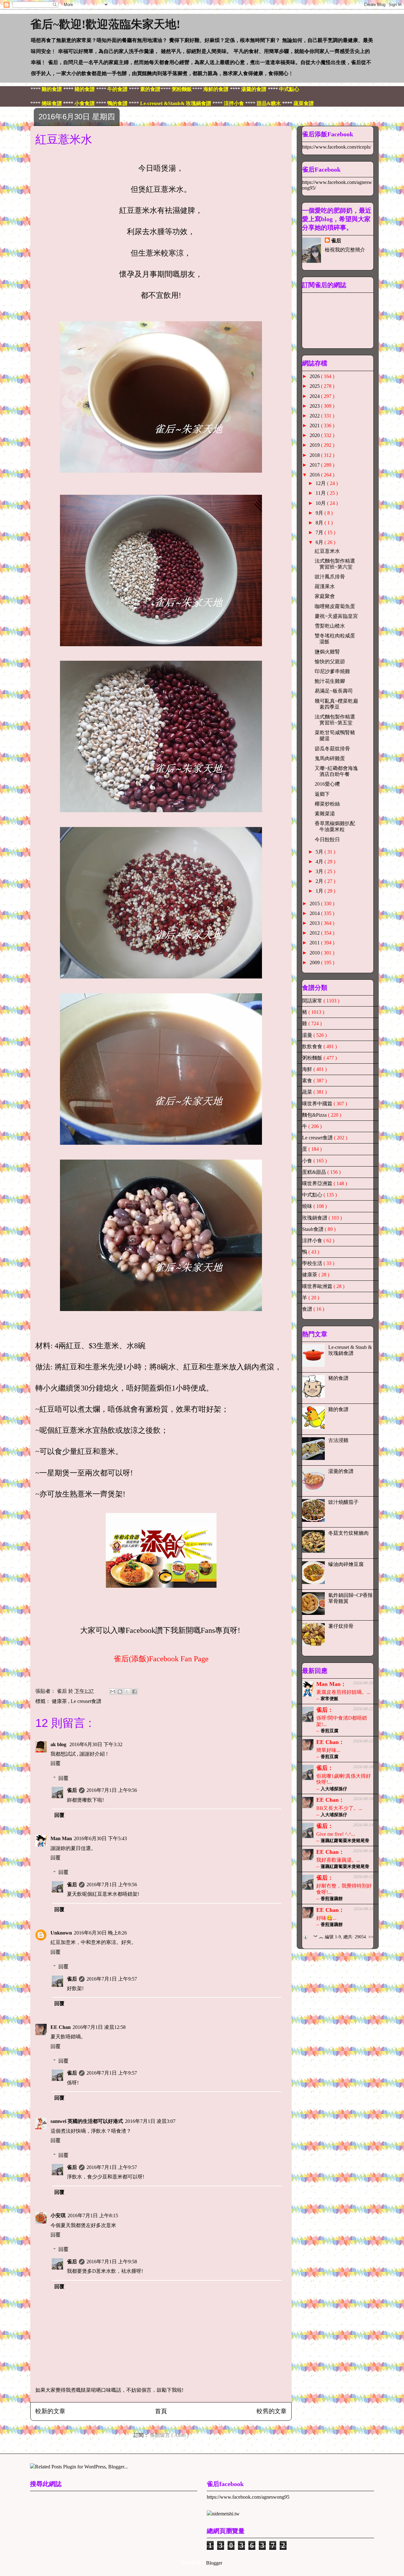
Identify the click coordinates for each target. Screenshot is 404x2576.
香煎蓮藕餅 (332, 1899)
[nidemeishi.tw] (223, 2514)
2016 (315, 475)
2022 (315, 416)
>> (371, 1937)
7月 (320, 532)
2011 (315, 943)
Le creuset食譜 (86, 1701)
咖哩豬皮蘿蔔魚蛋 (335, 606)
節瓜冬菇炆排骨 (332, 749)
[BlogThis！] (120, 1692)
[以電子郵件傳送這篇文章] (113, 1692)
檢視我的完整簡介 (345, 250)
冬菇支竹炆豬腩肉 (348, 1533)
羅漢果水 (325, 586)
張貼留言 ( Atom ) (169, 2435)
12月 (321, 483)
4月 (320, 862)
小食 (308, 1161)
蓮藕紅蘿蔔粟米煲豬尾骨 (345, 1841)
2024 (315, 396)
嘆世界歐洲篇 (318, 1286)
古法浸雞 (338, 1440)
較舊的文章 (272, 2411)
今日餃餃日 (327, 839)
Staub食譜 (313, 1229)
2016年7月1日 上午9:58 (112, 2262)
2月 (320, 881)
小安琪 (58, 2216)
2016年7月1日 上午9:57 (112, 1979)
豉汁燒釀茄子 (343, 1502)
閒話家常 (313, 1001)
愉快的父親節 (330, 662)
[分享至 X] (127, 1692)
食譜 (308, 1309)
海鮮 (308, 1069)
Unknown (61, 1933)
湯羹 (308, 1035)
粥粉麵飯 (313, 1058)
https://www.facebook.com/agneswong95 (248, 2497)
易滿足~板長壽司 (334, 691)
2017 (315, 465)
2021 (315, 425)
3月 (320, 871)
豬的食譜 (338, 1378)
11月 (321, 493)
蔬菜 (308, 1092)
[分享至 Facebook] (134, 1692)
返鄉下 (322, 794)
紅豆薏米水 (327, 551)
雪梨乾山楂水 (330, 626)
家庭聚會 (325, 596)
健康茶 (60, 1701)
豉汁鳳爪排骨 (330, 577)
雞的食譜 (338, 1409)
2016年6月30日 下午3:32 (96, 1744)
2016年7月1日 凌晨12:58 (99, 2027)
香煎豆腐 (330, 1731)
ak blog (59, 1744)
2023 (315, 406)
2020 (315, 435)
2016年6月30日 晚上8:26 (100, 1933)
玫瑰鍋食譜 (315, 1218)
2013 (315, 923)
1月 (320, 891)
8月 (320, 523)
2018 (315, 455)
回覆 (56, 1763)
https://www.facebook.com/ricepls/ (337, 147)
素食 (308, 1081)
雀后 (72, 1790)
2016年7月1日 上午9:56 (112, 1790)
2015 (315, 904)
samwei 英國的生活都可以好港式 (87, 2121)
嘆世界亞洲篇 (318, 1183)
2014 (315, 913)
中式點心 (313, 1195)
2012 (315, 933)
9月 (320, 513)
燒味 (308, 1206)
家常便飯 (330, 1699)
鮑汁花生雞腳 (330, 681)
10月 (321, 503)
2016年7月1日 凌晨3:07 (150, 2121)
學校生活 (313, 1263)
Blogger (214, 2563)
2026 (315, 376)
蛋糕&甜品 (315, 1172)
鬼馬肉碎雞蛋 (330, 758)
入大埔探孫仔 (334, 1789)
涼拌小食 (313, 1241)
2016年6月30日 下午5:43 (100, 1838)
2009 (315, 963)
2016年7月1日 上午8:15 (93, 2216)
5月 (320, 852)
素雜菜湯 (325, 814)
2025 (315, 386)
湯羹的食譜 (341, 1471)
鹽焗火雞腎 (327, 652)
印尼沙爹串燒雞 (332, 671)
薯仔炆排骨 (341, 1626)
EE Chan (61, 2027)
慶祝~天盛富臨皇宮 (336, 616)
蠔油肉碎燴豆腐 (346, 1564)
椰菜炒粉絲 (327, 804)
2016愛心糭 (327, 784)
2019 (315, 445)
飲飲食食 (313, 1046)
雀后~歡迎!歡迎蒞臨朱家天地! (105, 24)
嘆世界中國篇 (318, 1104)
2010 (315, 953)
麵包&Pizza (315, 1115)
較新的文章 (50, 2411)
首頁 (161, 2411)
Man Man (61, 1838)
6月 (320, 542)
